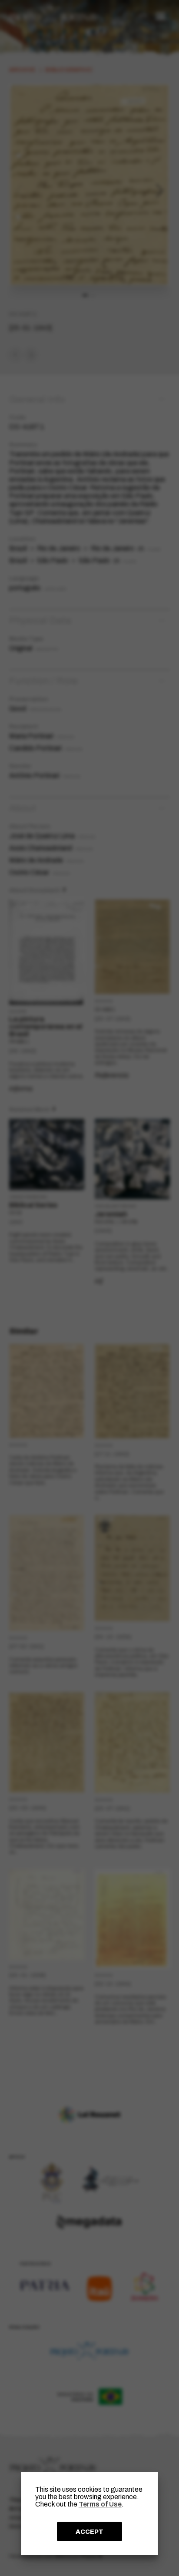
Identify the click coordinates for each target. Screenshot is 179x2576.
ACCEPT (89, 2532)
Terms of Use (100, 2504)
